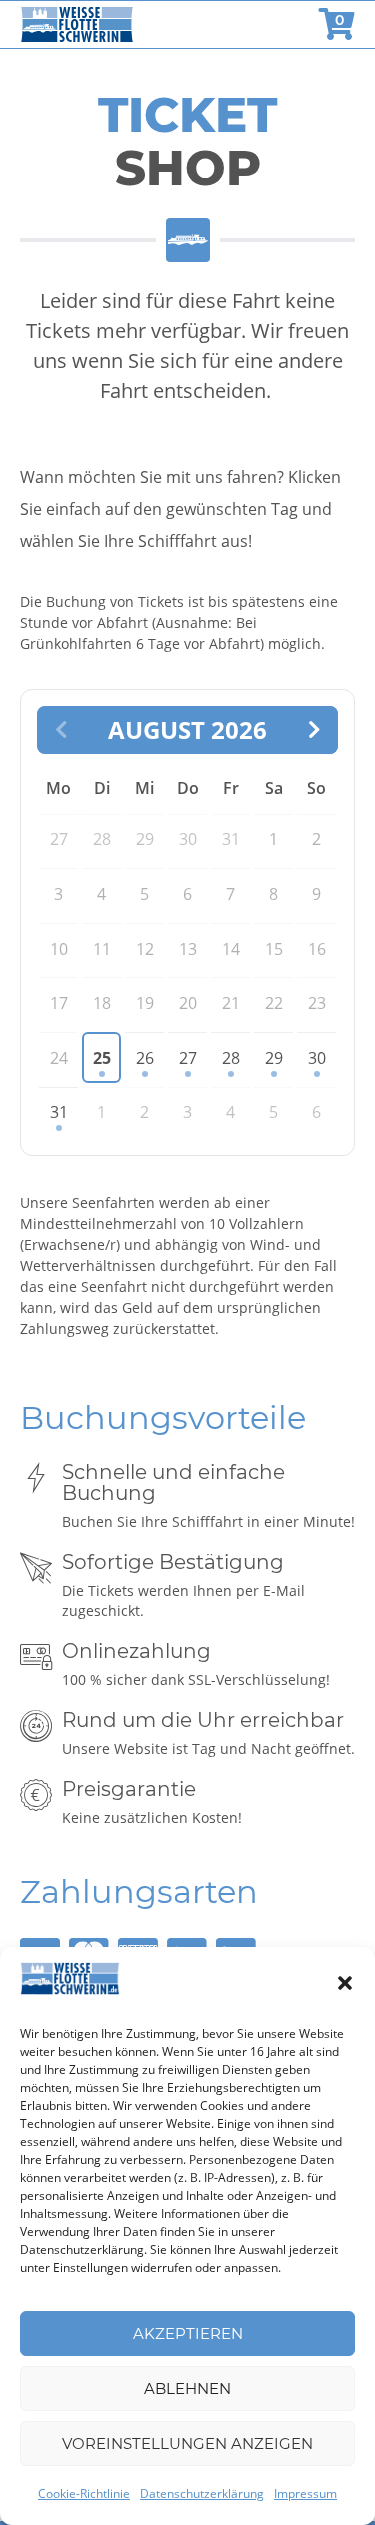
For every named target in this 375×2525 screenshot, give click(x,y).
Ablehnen (187, 2388)
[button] (345, 1983)
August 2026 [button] (187, 730)
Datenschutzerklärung (202, 2493)
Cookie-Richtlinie (84, 2493)
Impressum (305, 2493)
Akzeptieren (188, 2333)
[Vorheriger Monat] (61, 730)
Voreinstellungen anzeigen (187, 2443)
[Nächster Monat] (314, 730)
